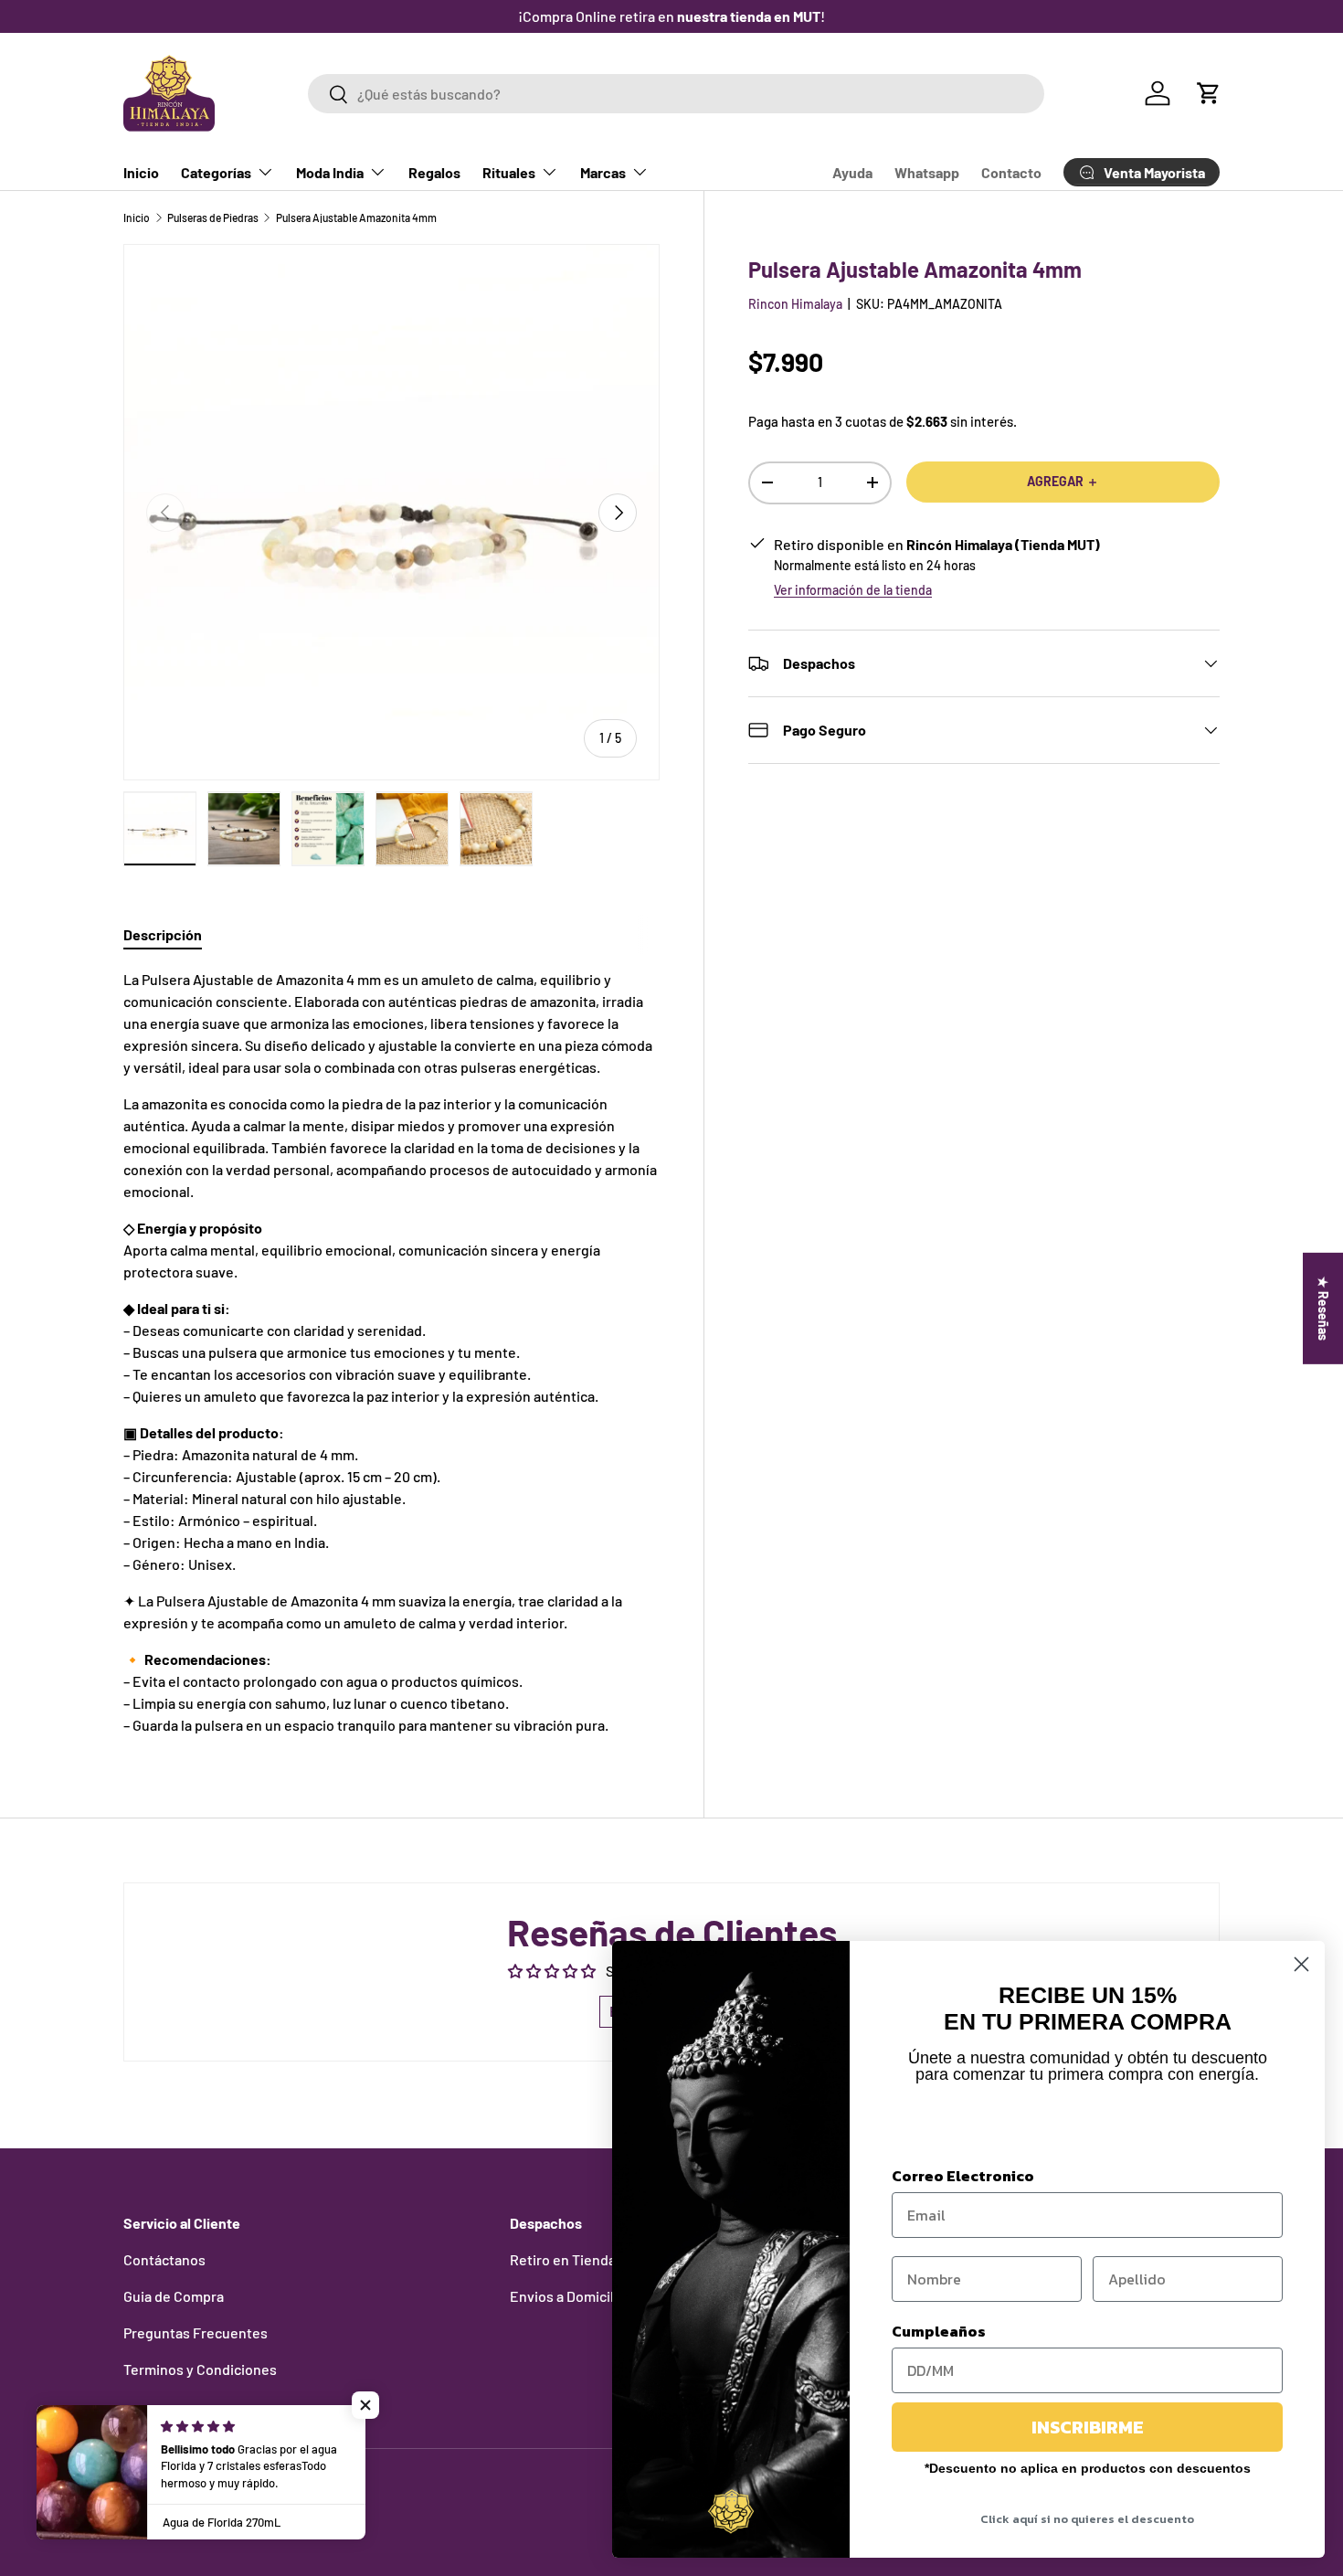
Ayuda (852, 172)
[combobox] (676, 94)
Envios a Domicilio (568, 2296)
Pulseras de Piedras (213, 217)
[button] (1209, 93)
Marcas (603, 172)
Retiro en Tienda (563, 2259)
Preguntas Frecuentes (196, 2332)
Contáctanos (164, 2259)
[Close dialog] (1301, 1964)
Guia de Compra (174, 2296)
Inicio (141, 172)
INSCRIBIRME (1088, 2427)
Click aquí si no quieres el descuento (1087, 2519)
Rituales (509, 172)
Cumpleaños (939, 2331)
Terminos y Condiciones (200, 2369)
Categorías (216, 172)
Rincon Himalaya (795, 304)
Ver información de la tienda (853, 590)
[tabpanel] (391, 1352)
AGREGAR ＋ (1063, 481)
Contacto (1011, 172)
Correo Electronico (963, 2176)
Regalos (434, 172)
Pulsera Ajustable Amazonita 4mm (356, 217)
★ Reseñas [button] (1323, 1308)
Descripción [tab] (163, 934)
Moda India (330, 172)
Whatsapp (927, 172)
